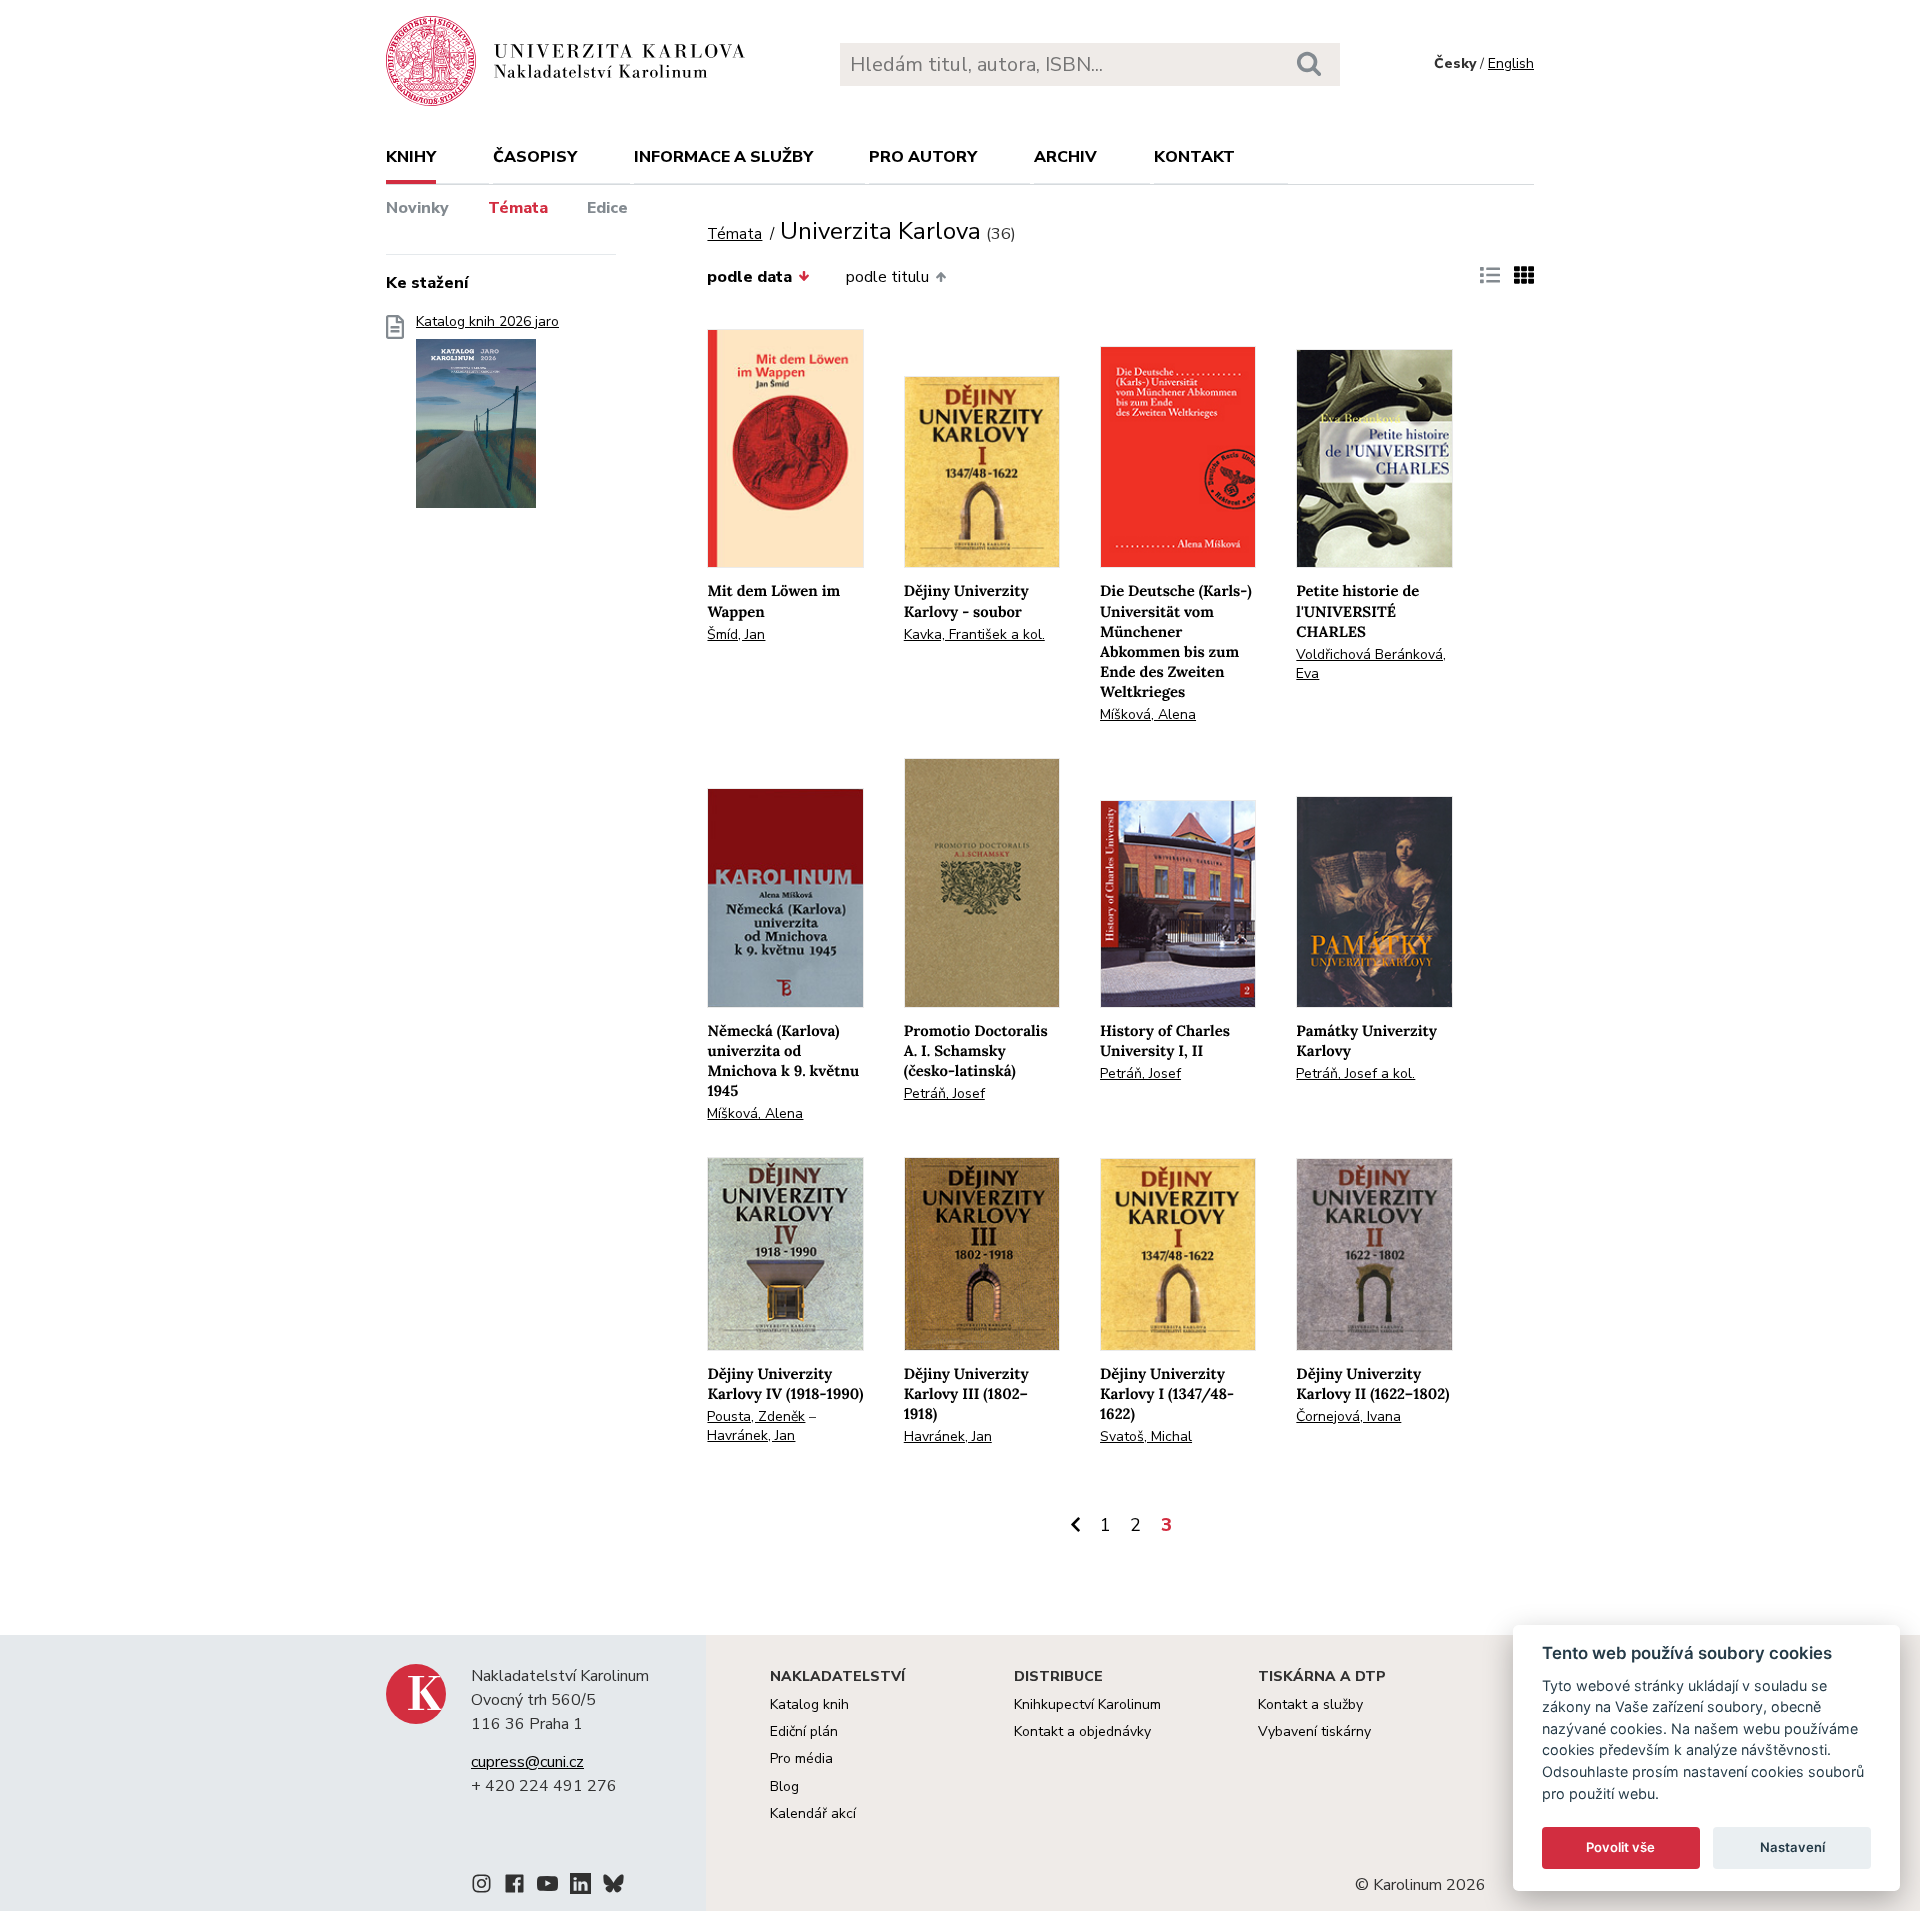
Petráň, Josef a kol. (1355, 1073)
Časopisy (535, 157)
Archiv (1065, 157)
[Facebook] (514, 1887)
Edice (607, 208)
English (1511, 63)
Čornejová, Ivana (1348, 1416)
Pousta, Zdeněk (756, 1416)
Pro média (801, 1758)
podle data (749, 277)
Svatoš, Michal (1146, 1436)
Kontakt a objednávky (1082, 1731)
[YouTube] (547, 1887)
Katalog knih (809, 1704)
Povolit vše (1620, 1847)
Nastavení (1792, 1847)
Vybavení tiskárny (1314, 1731)
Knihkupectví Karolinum (1087, 1704)
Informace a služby (723, 157)
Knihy (411, 157)
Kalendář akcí (813, 1813)
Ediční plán (804, 1731)
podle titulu (887, 277)
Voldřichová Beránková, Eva (1371, 664)
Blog (784, 1786)
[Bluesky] (613, 1887)
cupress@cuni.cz (527, 1762)
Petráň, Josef (944, 1093)
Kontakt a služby (1310, 1704)
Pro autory (923, 157)
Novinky (417, 208)
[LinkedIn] (580, 1887)
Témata (518, 208)
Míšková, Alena (1148, 714)
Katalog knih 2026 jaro (487, 322)
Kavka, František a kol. (974, 634)
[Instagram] (481, 1887)
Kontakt (1194, 157)
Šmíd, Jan (736, 634)
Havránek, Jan (751, 1435)
